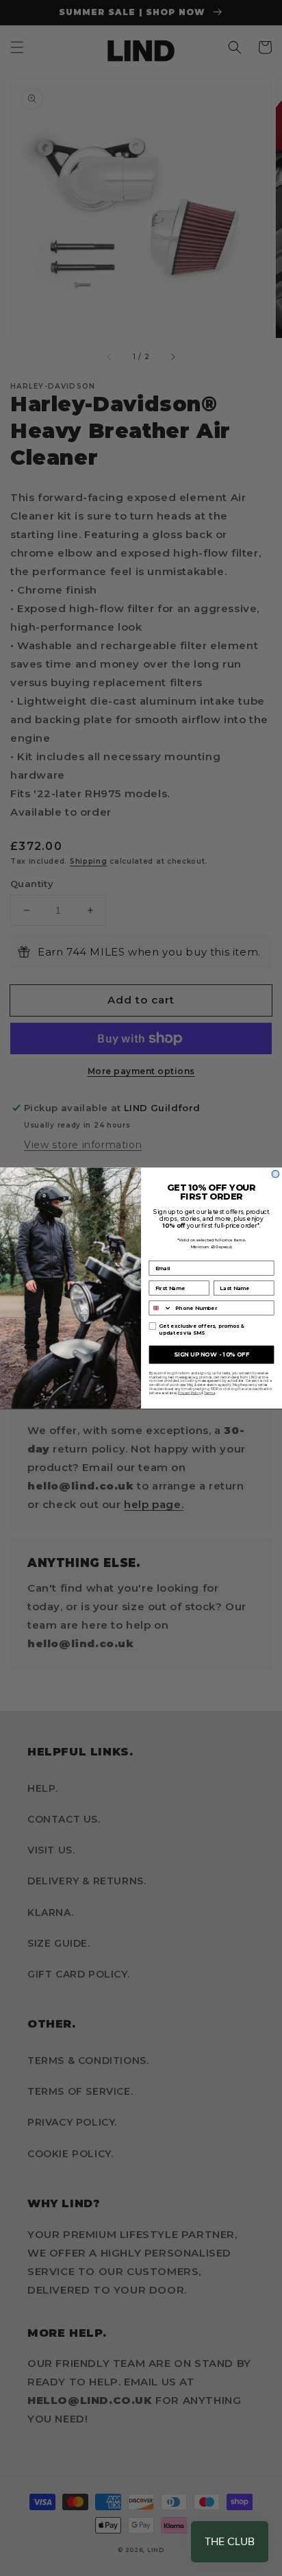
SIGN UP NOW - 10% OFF (211, 1354)
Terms (209, 1393)
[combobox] (161, 1308)
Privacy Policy (189, 1393)
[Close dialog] (275, 1174)
